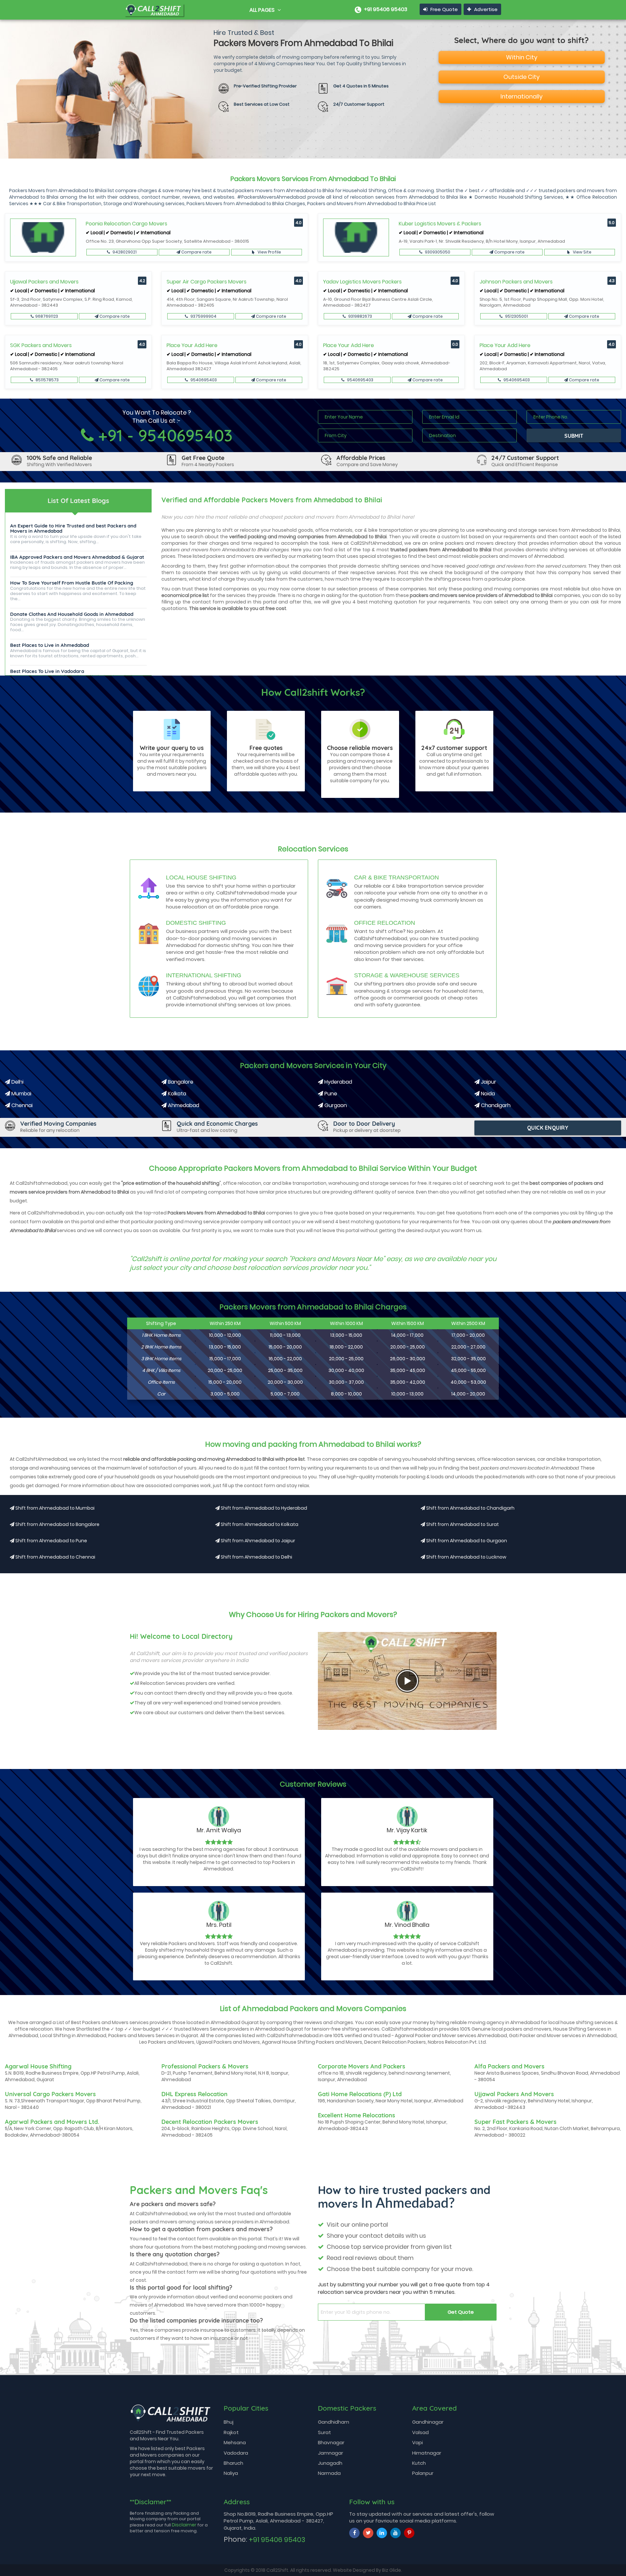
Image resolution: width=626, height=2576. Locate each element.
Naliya (231, 2473)
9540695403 (203, 380)
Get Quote (461, 2312)
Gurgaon (335, 1105)
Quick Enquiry (548, 1128)
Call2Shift (277, 2570)
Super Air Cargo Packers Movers (207, 282)
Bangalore (180, 1082)
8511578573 (47, 380)
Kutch (419, 2463)
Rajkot (231, 2432)
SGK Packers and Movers (41, 345)
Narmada (329, 2473)
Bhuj (229, 2422)
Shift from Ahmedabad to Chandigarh (470, 1508)
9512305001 (516, 316)
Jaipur (488, 1082)
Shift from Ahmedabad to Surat (462, 1524)
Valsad (420, 2432)
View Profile (269, 252)
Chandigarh (495, 1105)
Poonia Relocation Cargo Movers (127, 224)
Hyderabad (338, 1082)
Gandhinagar (428, 2422)
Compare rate (196, 252)
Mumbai (21, 1094)
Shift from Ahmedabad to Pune (51, 1541)
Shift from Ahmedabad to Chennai (55, 1557)
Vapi (417, 2442)
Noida (487, 1094)
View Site (582, 252)
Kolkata (176, 1094)
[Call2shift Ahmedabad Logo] (154, 8)
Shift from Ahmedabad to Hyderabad (263, 1508)
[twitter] (368, 2533)
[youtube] (395, 2533)
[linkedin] (382, 2533)
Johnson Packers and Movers (516, 282)
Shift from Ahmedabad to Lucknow (466, 1557)
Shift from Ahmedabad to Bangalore (57, 1524)
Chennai (21, 1105)
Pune (330, 1094)
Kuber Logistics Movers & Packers (440, 224)
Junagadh (330, 2463)
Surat (324, 2432)
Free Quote (443, 9)
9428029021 (124, 252)
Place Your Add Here (192, 345)
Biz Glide (392, 2570)
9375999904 (203, 316)
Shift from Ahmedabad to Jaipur (257, 1541)
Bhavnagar (331, 2442)
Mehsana (235, 2442)
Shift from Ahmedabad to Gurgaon (466, 1541)
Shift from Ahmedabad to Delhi (256, 1557)
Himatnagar (427, 2453)
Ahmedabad (183, 1105)
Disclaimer (184, 2525)
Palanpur (423, 2473)
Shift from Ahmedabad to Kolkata (259, 1524)
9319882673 (360, 316)
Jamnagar (330, 2453)
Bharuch (233, 2463)
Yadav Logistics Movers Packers (362, 282)
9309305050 (437, 252)
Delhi (17, 1082)
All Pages (263, 10)
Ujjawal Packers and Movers (44, 282)
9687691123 (47, 316)
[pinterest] (409, 2533)
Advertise (485, 9)
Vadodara (236, 2453)
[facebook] (354, 2533)
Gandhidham (334, 2422)
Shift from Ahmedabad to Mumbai (54, 1508)
